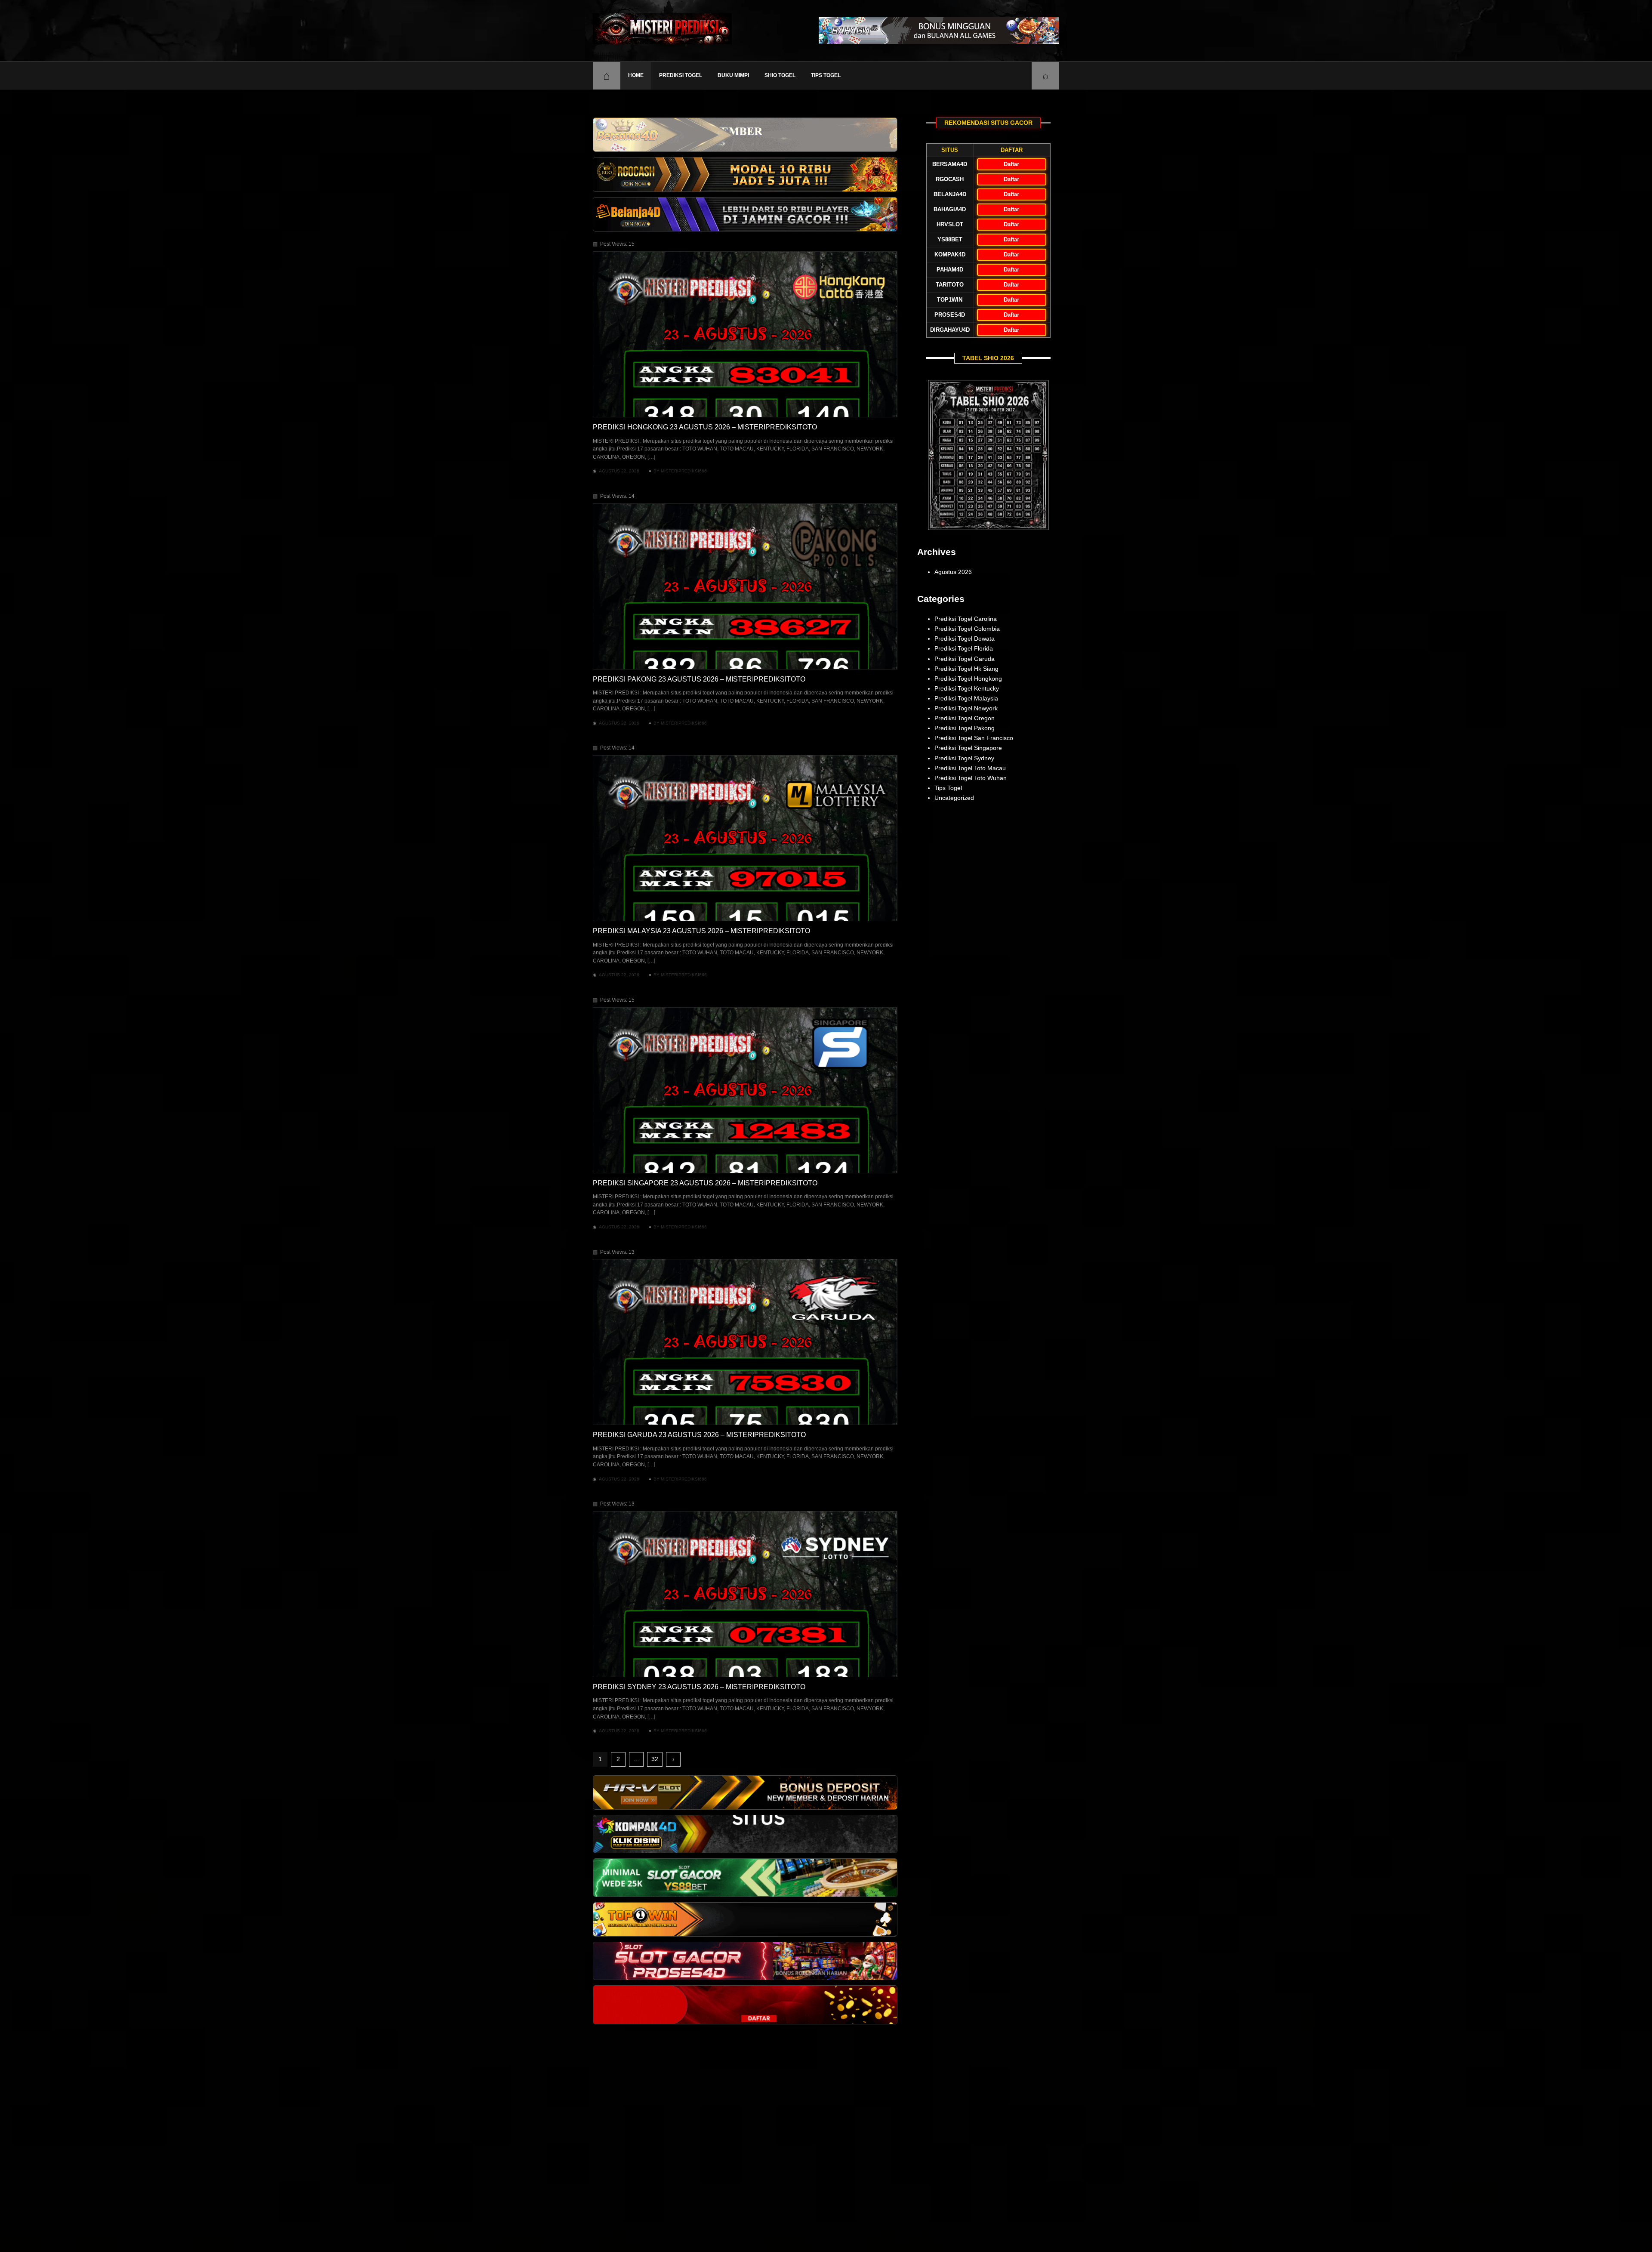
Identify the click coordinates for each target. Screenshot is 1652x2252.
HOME (636, 75)
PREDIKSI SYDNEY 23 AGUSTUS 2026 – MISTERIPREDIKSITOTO (699, 1687)
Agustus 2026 (953, 572)
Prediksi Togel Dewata (965, 639)
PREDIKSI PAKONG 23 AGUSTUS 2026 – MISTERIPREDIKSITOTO (699, 679)
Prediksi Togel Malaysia (966, 698)
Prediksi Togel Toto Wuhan (971, 778)
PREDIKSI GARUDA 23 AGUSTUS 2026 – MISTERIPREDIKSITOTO (699, 1435)
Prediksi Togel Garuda (965, 659)
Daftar (1011, 164)
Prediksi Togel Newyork (966, 708)
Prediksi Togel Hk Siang (966, 669)
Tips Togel (826, 75)
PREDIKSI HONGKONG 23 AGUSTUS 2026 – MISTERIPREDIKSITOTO (705, 427)
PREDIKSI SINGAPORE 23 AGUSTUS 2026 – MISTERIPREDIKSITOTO (705, 1183)
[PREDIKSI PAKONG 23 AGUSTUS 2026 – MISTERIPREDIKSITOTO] (745, 586)
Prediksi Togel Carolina (966, 619)
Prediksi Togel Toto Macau (970, 768)
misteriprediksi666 (684, 471)
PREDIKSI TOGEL (681, 75)
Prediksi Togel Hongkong (968, 679)
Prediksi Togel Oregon (965, 718)
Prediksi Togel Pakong (965, 728)
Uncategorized (954, 798)
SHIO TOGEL (780, 75)
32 (655, 1759)
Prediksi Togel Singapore (968, 748)
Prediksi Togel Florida (964, 648)
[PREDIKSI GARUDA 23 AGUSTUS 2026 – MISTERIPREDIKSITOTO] (745, 1342)
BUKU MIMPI (733, 75)
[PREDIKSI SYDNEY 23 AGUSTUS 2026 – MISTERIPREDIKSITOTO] (745, 1594)
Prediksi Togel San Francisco (974, 738)
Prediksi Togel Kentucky (967, 688)
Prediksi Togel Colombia (967, 629)
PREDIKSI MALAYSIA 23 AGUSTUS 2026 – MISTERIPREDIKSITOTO (701, 931)
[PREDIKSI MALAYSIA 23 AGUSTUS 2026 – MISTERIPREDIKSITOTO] (745, 838)
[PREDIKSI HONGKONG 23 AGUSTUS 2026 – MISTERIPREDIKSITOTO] (745, 334)
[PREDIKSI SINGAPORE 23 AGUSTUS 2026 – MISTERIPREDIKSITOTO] (745, 1090)
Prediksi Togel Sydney (964, 758)
